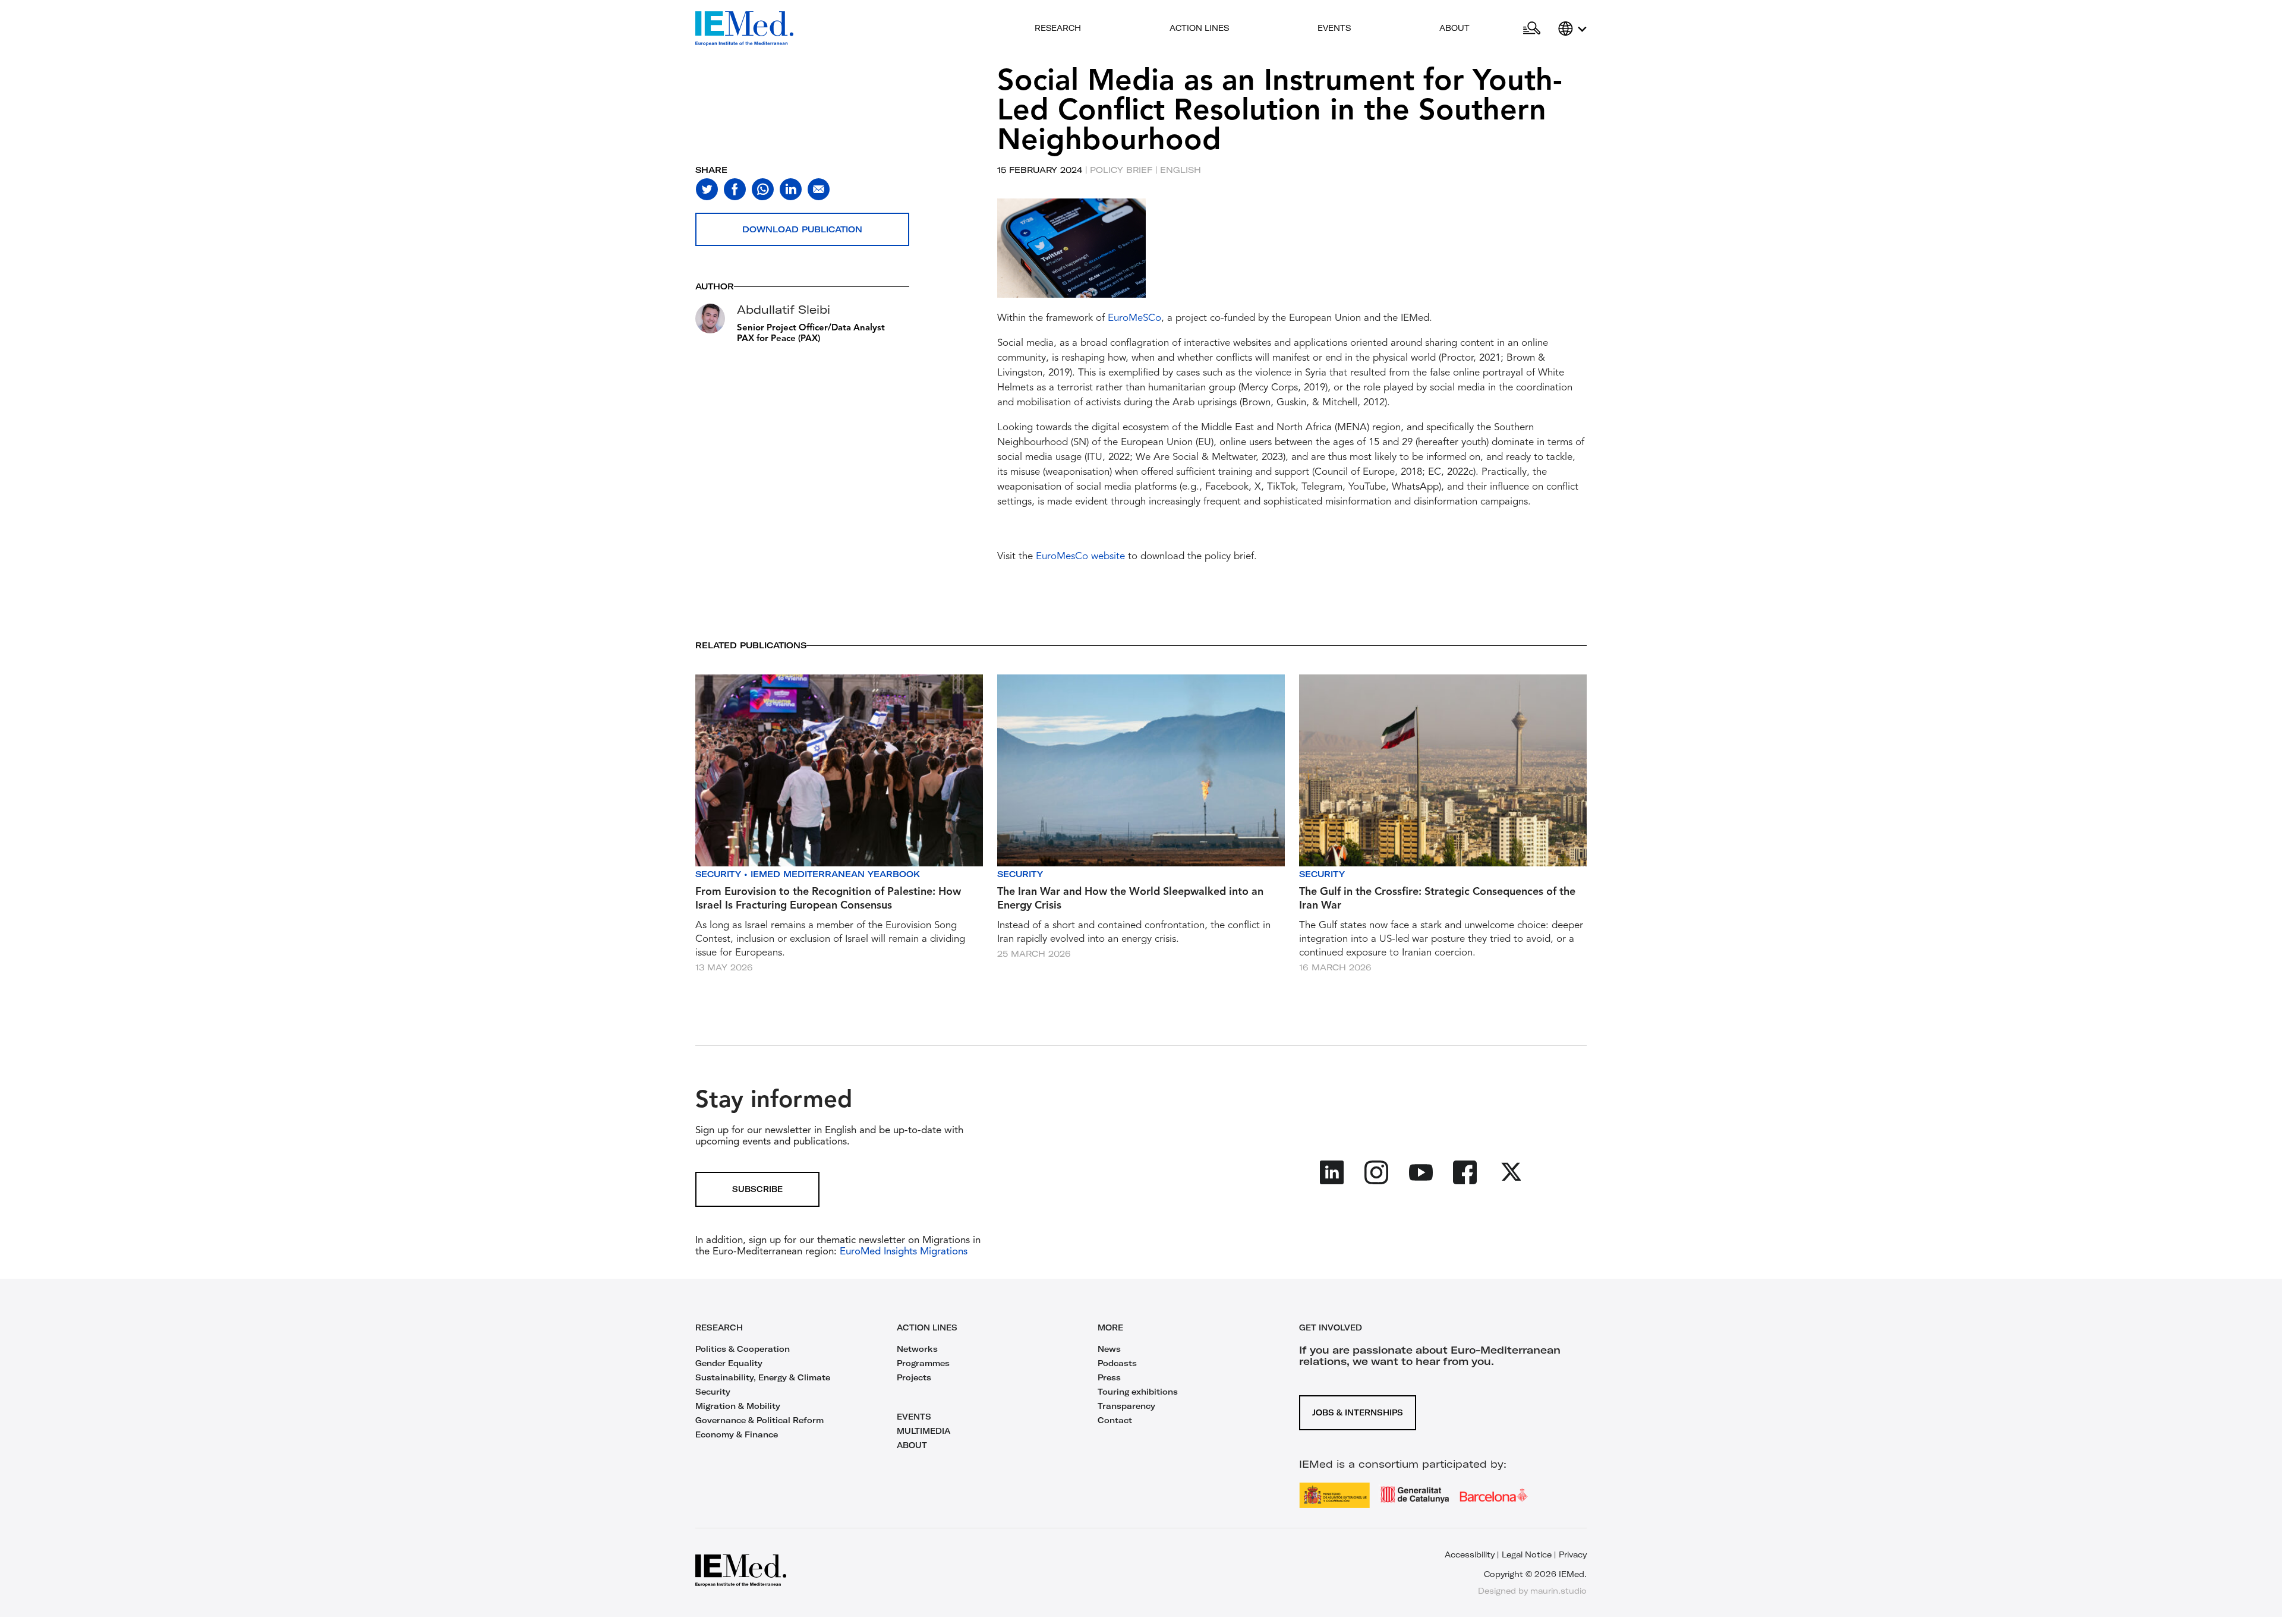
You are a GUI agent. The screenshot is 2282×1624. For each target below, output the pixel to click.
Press (1109, 1377)
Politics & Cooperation (743, 1349)
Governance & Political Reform (759, 1420)
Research (1058, 28)
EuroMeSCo (1134, 318)
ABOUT (912, 1445)
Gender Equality (729, 1363)
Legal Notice (1527, 1554)
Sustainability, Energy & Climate (763, 1377)
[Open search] (1532, 29)
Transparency (1126, 1406)
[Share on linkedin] (791, 189)
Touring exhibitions (1138, 1392)
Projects (914, 1377)
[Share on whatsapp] (763, 189)
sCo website (1098, 556)
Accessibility (1470, 1554)
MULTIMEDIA (923, 1431)
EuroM (1051, 556)
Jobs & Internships (1358, 1412)
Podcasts (1117, 1363)
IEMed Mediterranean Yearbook (835, 874)
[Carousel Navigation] (1009, 262)
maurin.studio (1558, 1591)
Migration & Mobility (738, 1406)
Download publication (802, 229)
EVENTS (914, 1417)
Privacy (1573, 1554)
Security (718, 874)
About (1454, 28)
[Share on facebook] (735, 189)
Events (1334, 28)
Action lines (1199, 28)
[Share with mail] (819, 189)
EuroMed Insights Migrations (902, 1252)
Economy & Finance (737, 1434)
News (1109, 1349)
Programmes (923, 1363)
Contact (1115, 1420)
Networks (917, 1349)
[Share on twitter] (707, 189)
